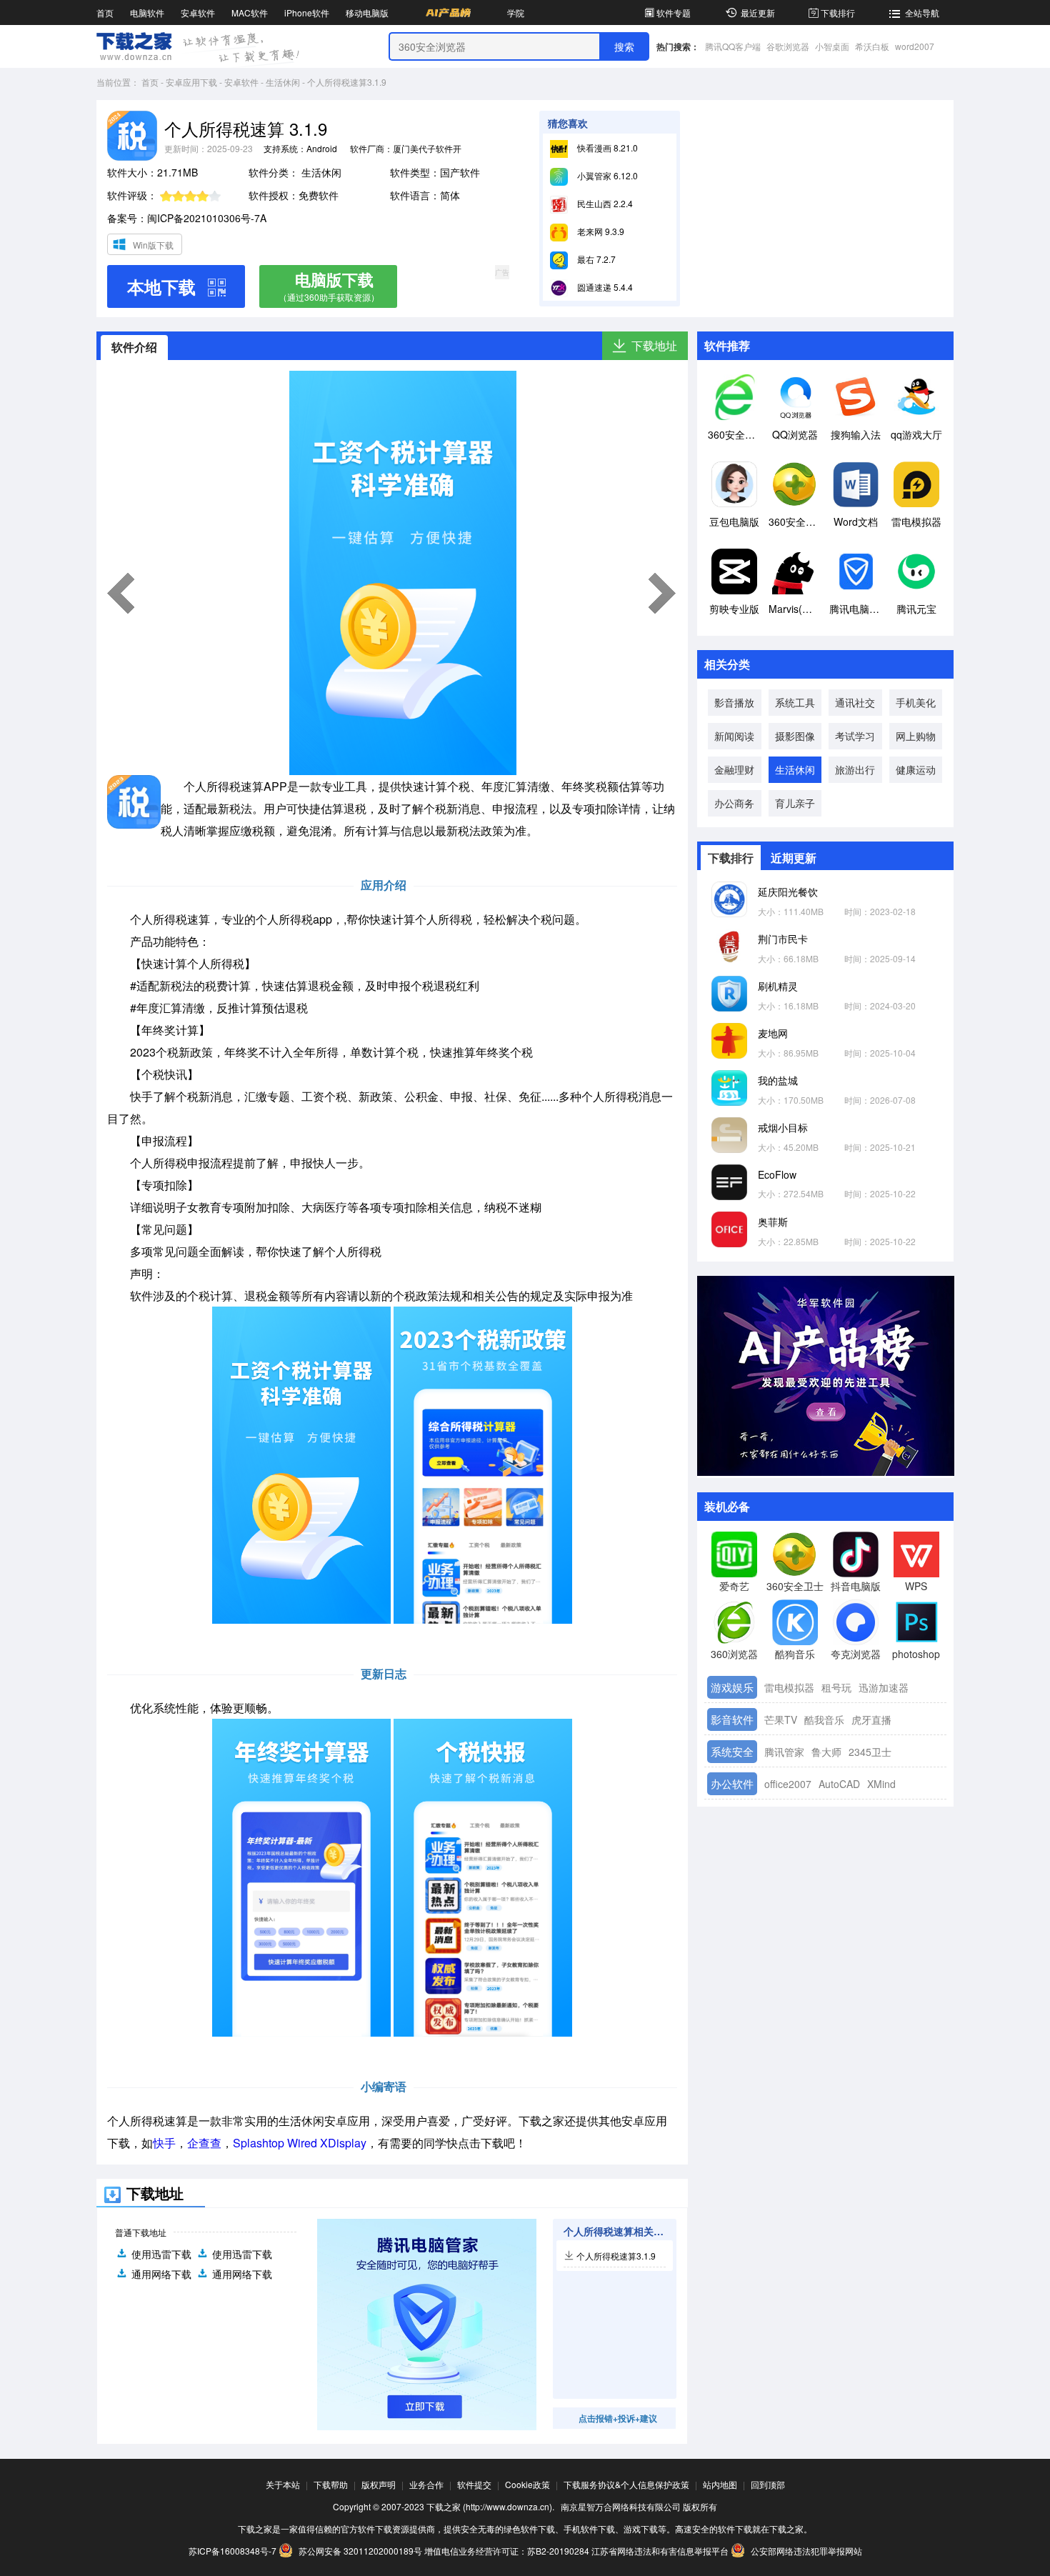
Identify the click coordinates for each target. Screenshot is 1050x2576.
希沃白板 (872, 46)
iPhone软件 (307, 13)
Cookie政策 (527, 2484)
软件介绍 (134, 347)
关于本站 (283, 2484)
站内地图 (720, 2484)
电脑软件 (147, 13)
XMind (881, 1784)
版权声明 (379, 2484)
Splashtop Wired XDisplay (300, 2143)
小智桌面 (832, 46)
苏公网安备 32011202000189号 (360, 2551)
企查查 (204, 2143)
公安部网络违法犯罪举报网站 (805, 2551)
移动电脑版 (367, 13)
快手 (164, 2143)
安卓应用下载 (191, 82)
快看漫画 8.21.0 (606, 148)
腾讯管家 (784, 1752)
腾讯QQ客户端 (733, 46)
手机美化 (916, 702)
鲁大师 (826, 1752)
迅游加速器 (884, 1687)
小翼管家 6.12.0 (606, 175)
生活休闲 (283, 82)
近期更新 (794, 858)
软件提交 (474, 2484)
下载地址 (654, 345)
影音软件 (732, 1719)
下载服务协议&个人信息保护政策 (626, 2484)
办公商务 (734, 803)
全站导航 (922, 13)
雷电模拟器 (789, 1687)
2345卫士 (870, 1752)
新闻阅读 (734, 736)
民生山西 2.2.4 (604, 203)
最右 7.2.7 (595, 259)
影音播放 (734, 702)
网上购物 (916, 736)
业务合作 (426, 2484)
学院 (516, 13)
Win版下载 (153, 245)
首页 (105, 13)
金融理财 (734, 769)
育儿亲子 (795, 803)
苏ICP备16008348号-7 (232, 2551)
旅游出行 (855, 769)
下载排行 (838, 13)
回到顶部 (768, 2484)
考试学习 (855, 736)
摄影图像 (795, 736)
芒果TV (781, 1719)
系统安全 (732, 1751)
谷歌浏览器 (788, 46)
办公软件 (732, 1783)
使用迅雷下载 (161, 2254)
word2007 (915, 46)
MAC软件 (250, 13)
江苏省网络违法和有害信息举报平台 (660, 2551)
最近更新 (758, 13)
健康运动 (916, 769)
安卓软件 (198, 13)
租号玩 (836, 1687)
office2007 (788, 1784)
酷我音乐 (824, 1719)
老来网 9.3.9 (600, 231)
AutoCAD (839, 1784)
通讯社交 (855, 702)
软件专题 (674, 13)
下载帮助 (331, 2484)
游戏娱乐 (732, 1687)
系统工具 (795, 702)
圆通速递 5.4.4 (604, 287)
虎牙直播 (871, 1719)
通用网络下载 (161, 2274)
